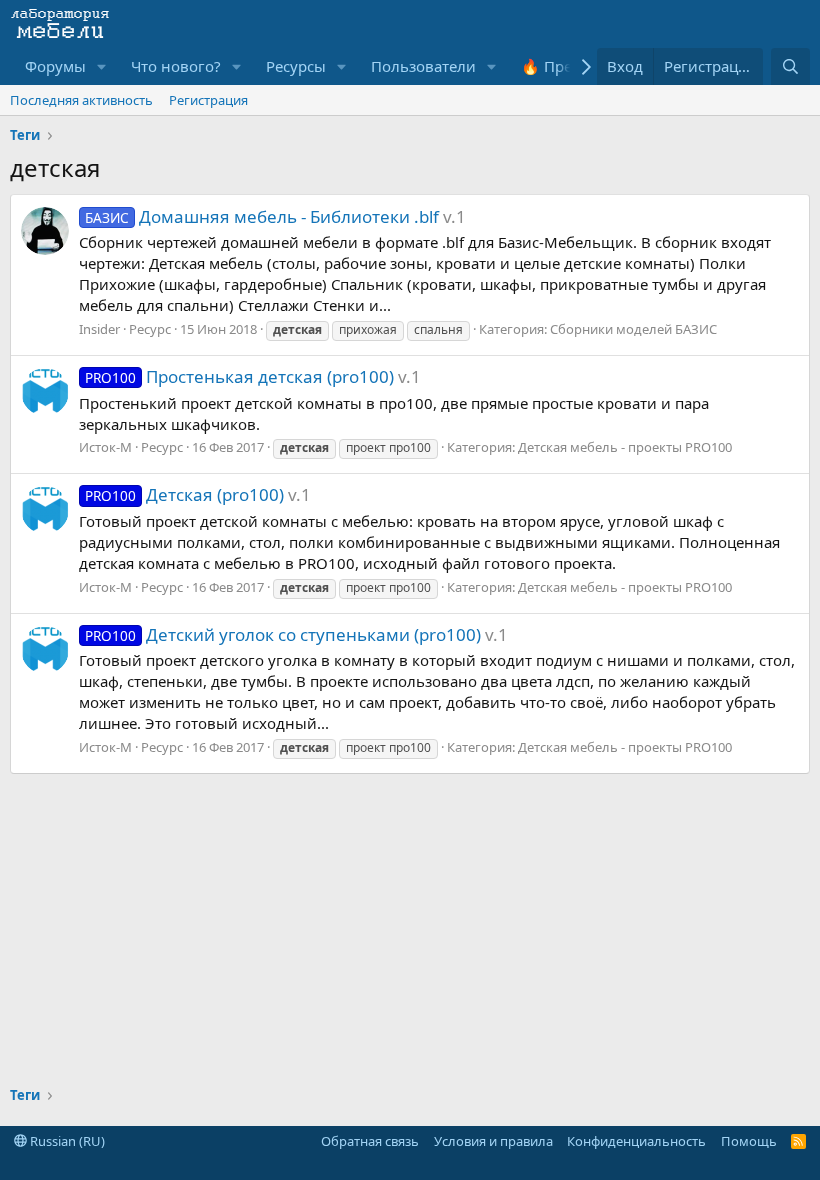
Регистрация (208, 100)
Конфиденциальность (636, 1141)
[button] (102, 66)
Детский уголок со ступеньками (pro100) (283, 634)
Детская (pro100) (184, 494)
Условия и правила (493, 1141)
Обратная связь (370, 1141)
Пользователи (423, 66)
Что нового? (176, 66)
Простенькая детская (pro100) (239, 376)
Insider (99, 329)
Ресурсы (296, 66)
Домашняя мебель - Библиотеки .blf (262, 216)
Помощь (749, 1141)
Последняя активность (81, 100)
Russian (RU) (66, 1141)
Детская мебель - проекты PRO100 (625, 447)
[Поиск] (790, 66)
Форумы (55, 66)
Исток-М (105, 447)
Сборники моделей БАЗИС (633, 329)
